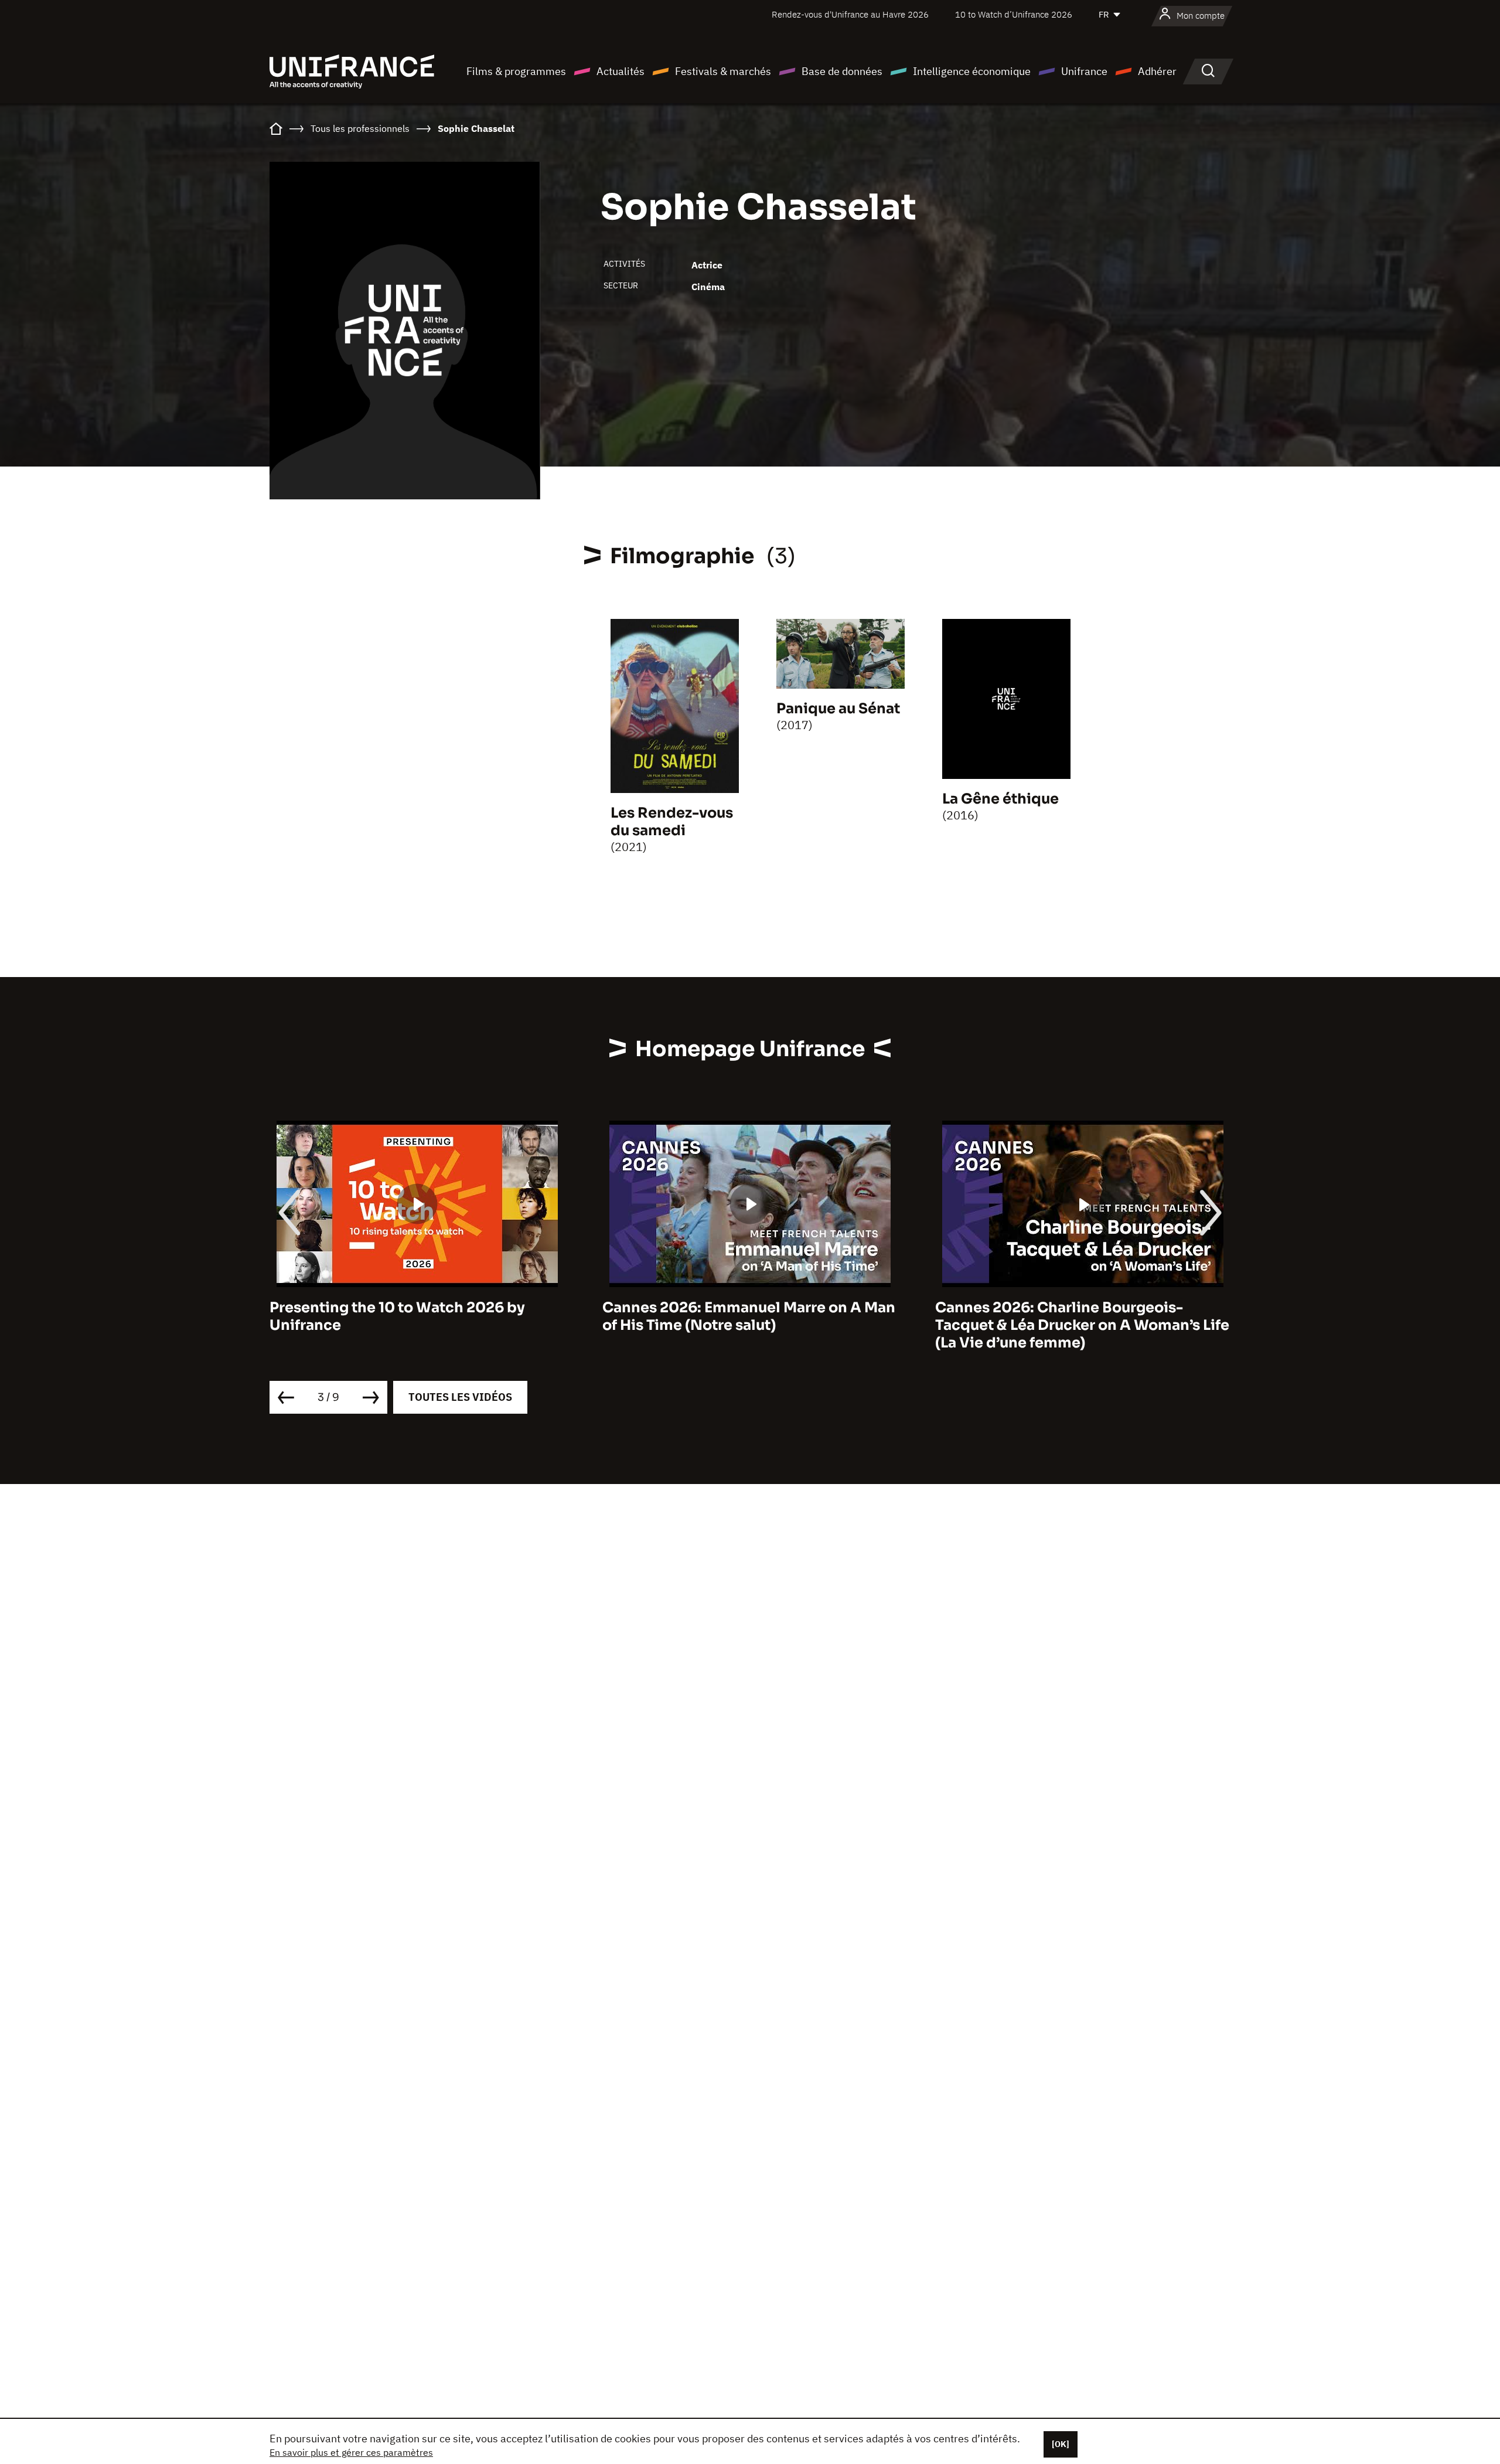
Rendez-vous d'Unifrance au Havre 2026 (850, 14)
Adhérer (1157, 71)
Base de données (842, 71)
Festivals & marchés (723, 71)
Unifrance (1084, 71)
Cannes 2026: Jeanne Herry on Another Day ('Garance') (1076, 1316)
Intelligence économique (972, 71)
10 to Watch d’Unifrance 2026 (1014, 14)
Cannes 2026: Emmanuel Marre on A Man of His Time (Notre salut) (416, 1316)
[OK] (1061, 2444)
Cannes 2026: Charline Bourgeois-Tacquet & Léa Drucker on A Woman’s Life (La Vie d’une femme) (749, 1325)
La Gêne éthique (1000, 799)
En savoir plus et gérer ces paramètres (351, 2452)
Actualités (621, 71)
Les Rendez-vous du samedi (672, 822)
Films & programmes (516, 71)
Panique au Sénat (838, 709)
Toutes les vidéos (460, 1397)
